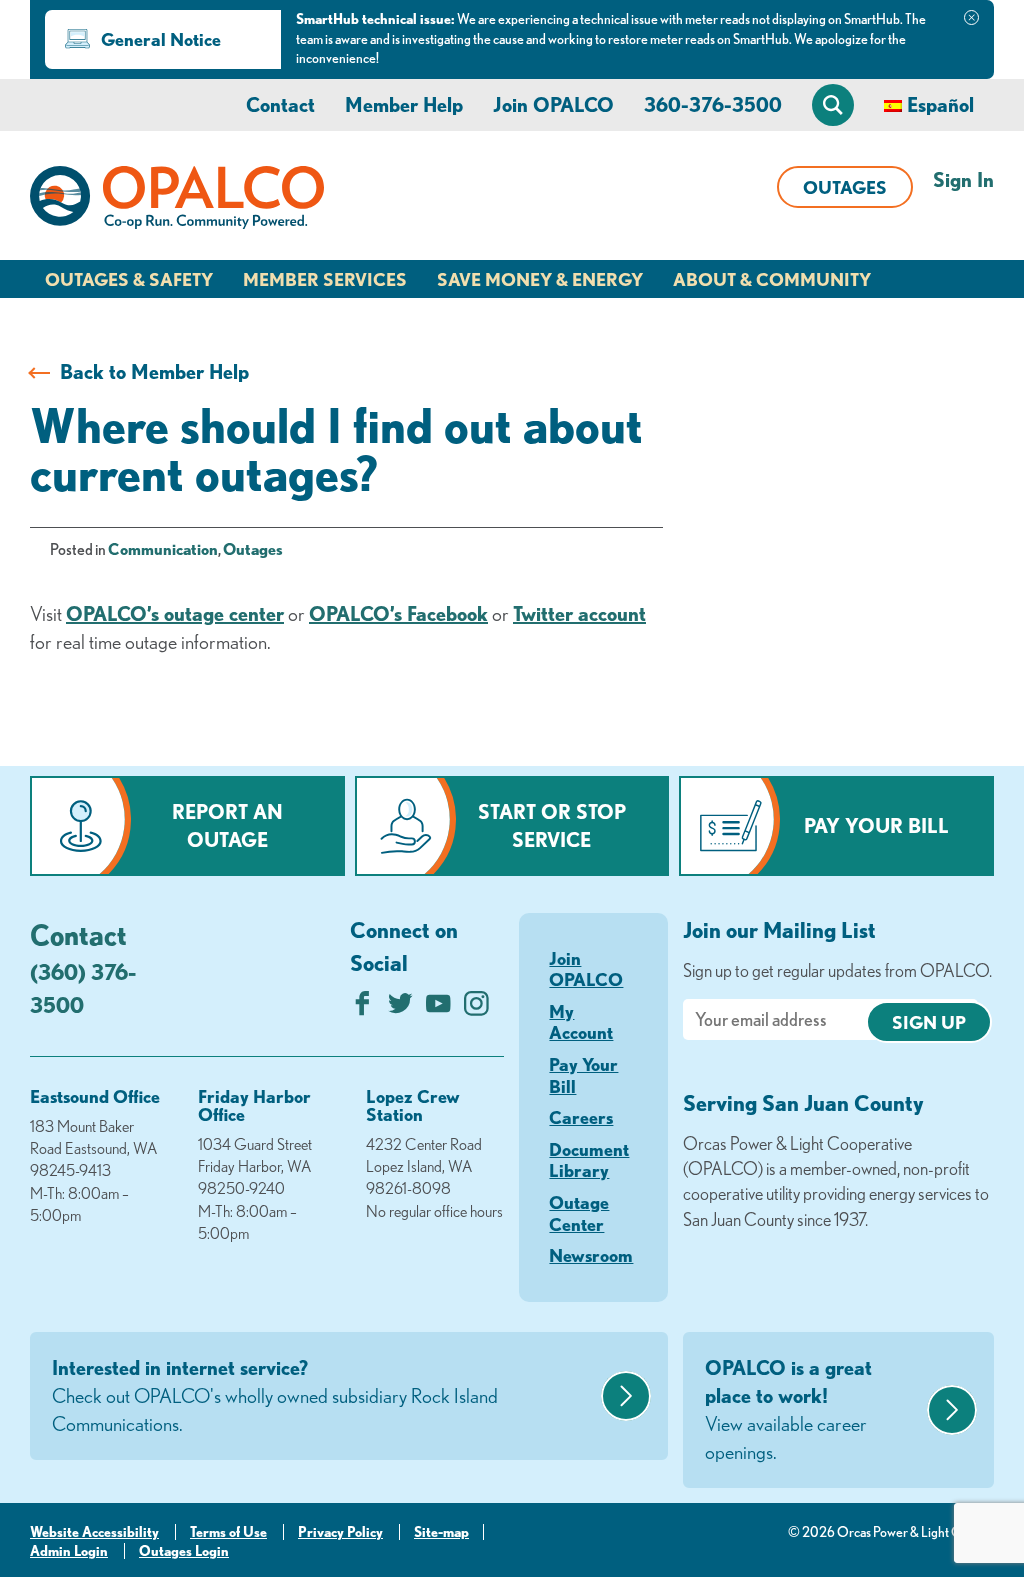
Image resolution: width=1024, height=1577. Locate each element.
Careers (581, 1117)
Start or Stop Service (552, 825)
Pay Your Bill (876, 825)
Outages (845, 187)
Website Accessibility (94, 1532)
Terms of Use (228, 1532)
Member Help (404, 104)
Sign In (963, 179)
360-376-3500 (713, 104)
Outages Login (184, 1551)
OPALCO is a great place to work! (788, 1409)
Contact (280, 104)
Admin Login (69, 1551)
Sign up (929, 1022)
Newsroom (591, 1255)
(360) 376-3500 (83, 988)
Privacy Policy (340, 1532)
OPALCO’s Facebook (398, 613)
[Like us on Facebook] (362, 1008)
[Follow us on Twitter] (400, 1008)
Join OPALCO (553, 104)
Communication (163, 549)
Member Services (325, 279)
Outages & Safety (129, 279)
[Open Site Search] (833, 105)
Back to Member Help (154, 371)
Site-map (441, 1532)
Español (940, 104)
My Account (581, 1022)
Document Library (589, 1160)
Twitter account (579, 613)
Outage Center (579, 1213)
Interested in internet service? (275, 1395)
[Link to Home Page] (177, 201)
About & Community (772, 279)
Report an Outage (227, 825)
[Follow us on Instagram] (476, 1008)
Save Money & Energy (540, 279)
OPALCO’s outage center (175, 613)
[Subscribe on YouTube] (438, 1008)
